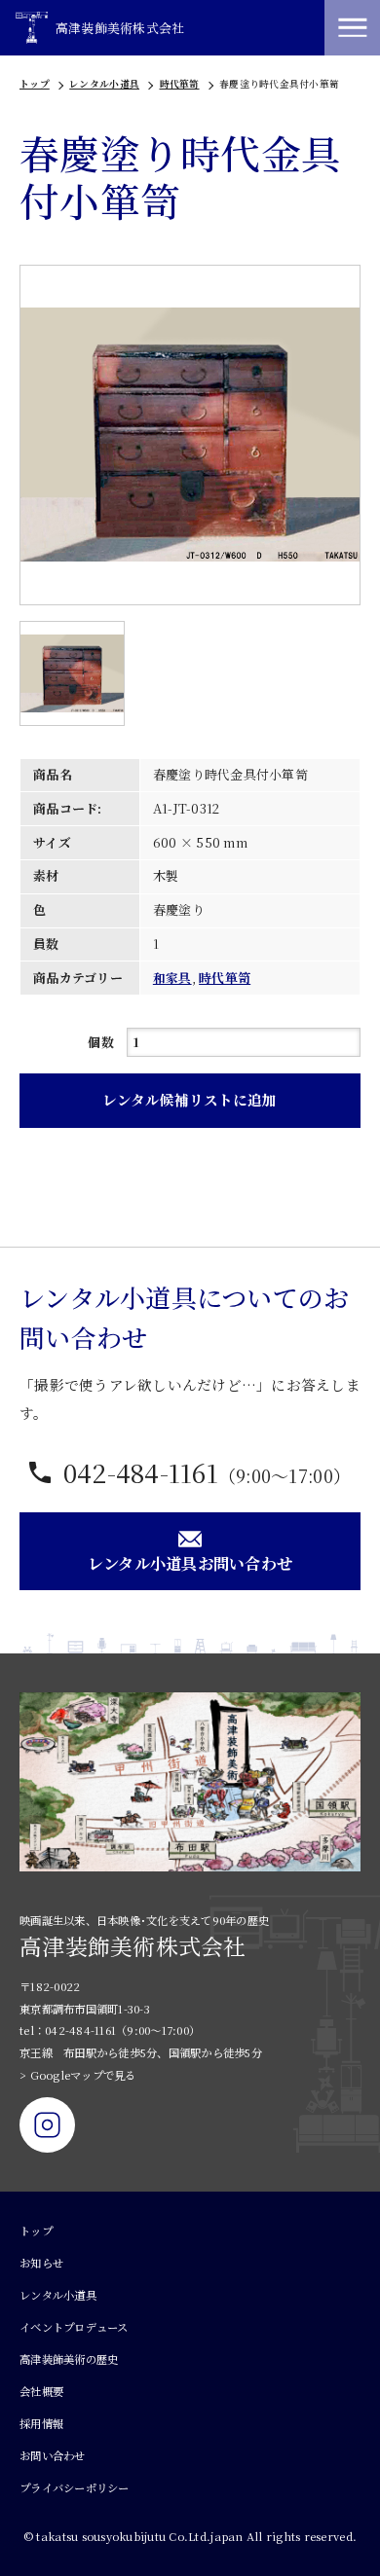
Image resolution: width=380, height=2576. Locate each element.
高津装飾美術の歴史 (69, 2359)
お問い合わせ (53, 2455)
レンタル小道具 (104, 84)
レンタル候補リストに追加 (190, 1099)
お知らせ (41, 2263)
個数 (101, 1042)
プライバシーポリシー (75, 2487)
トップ (35, 84)
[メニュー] (352, 28)
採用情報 (41, 2423)
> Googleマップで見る (78, 2075)
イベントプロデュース (74, 2327)
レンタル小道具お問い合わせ (190, 1563)
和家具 (172, 978)
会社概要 (41, 2391)
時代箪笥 (180, 84)
